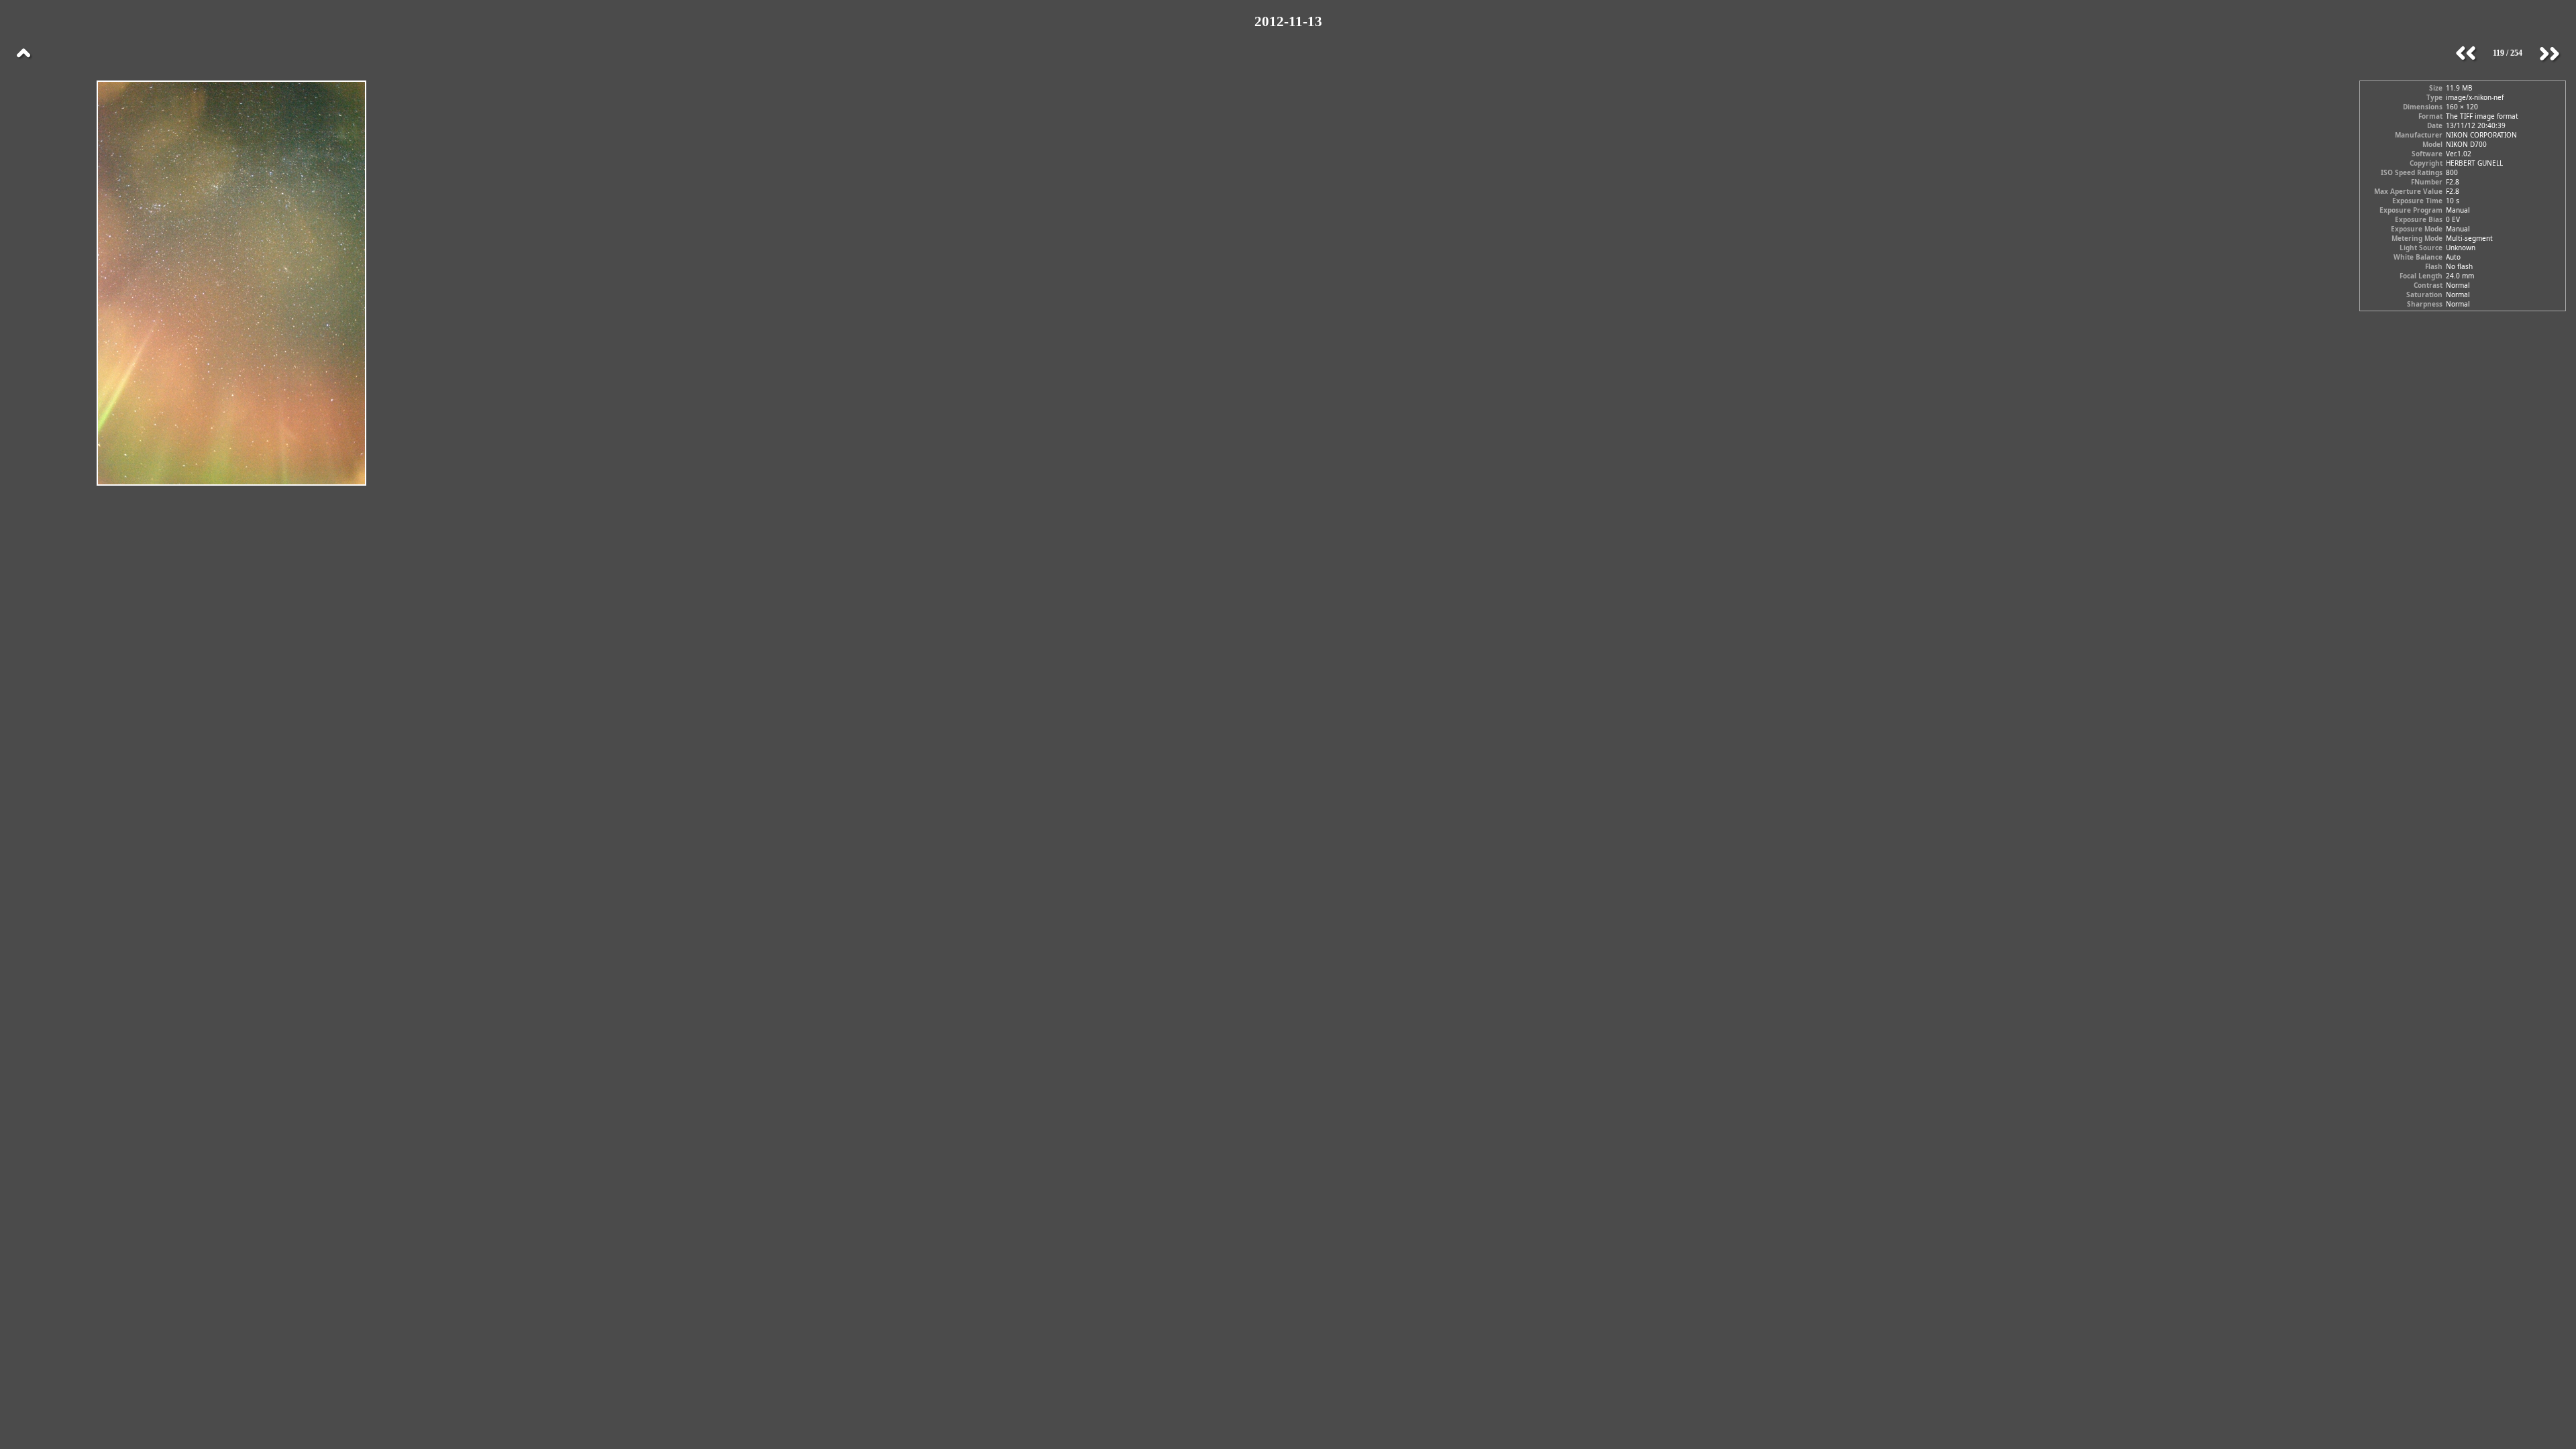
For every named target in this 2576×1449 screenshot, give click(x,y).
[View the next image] (2549, 54)
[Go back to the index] (23, 54)
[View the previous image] (2466, 54)
